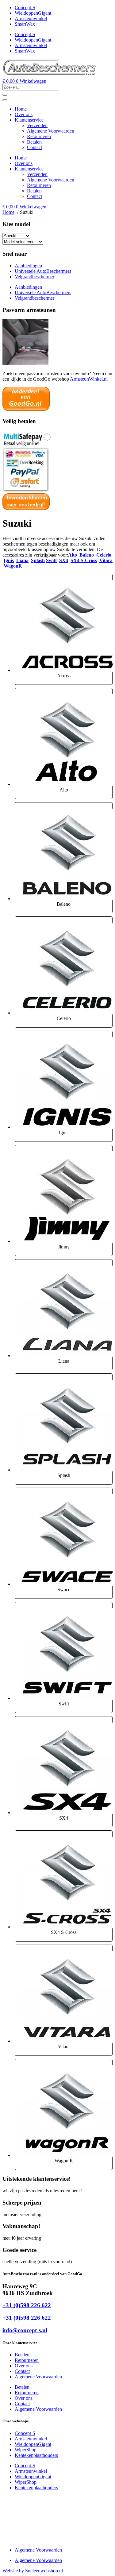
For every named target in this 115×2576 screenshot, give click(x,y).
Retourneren (39, 136)
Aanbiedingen (28, 266)
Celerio (104, 555)
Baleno (87, 555)
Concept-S (25, 7)
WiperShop (26, 2450)
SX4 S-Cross (84, 560)
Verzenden (37, 125)
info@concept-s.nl (25, 2330)
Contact (34, 147)
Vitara (106, 560)
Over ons (24, 114)
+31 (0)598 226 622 (27, 2305)
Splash (38, 560)
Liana (22, 560)
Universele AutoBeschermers (43, 271)
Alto (73, 555)
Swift (51, 560)
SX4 (64, 560)
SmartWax (25, 24)
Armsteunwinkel (31, 18)
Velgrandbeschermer (34, 277)
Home (21, 109)
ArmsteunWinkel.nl (89, 379)
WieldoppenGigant (33, 13)
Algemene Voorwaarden (51, 131)
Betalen (34, 142)
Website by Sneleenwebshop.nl (33, 2571)
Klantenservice (29, 120)
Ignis (9, 560)
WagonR (13, 566)
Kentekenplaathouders (36, 2455)
